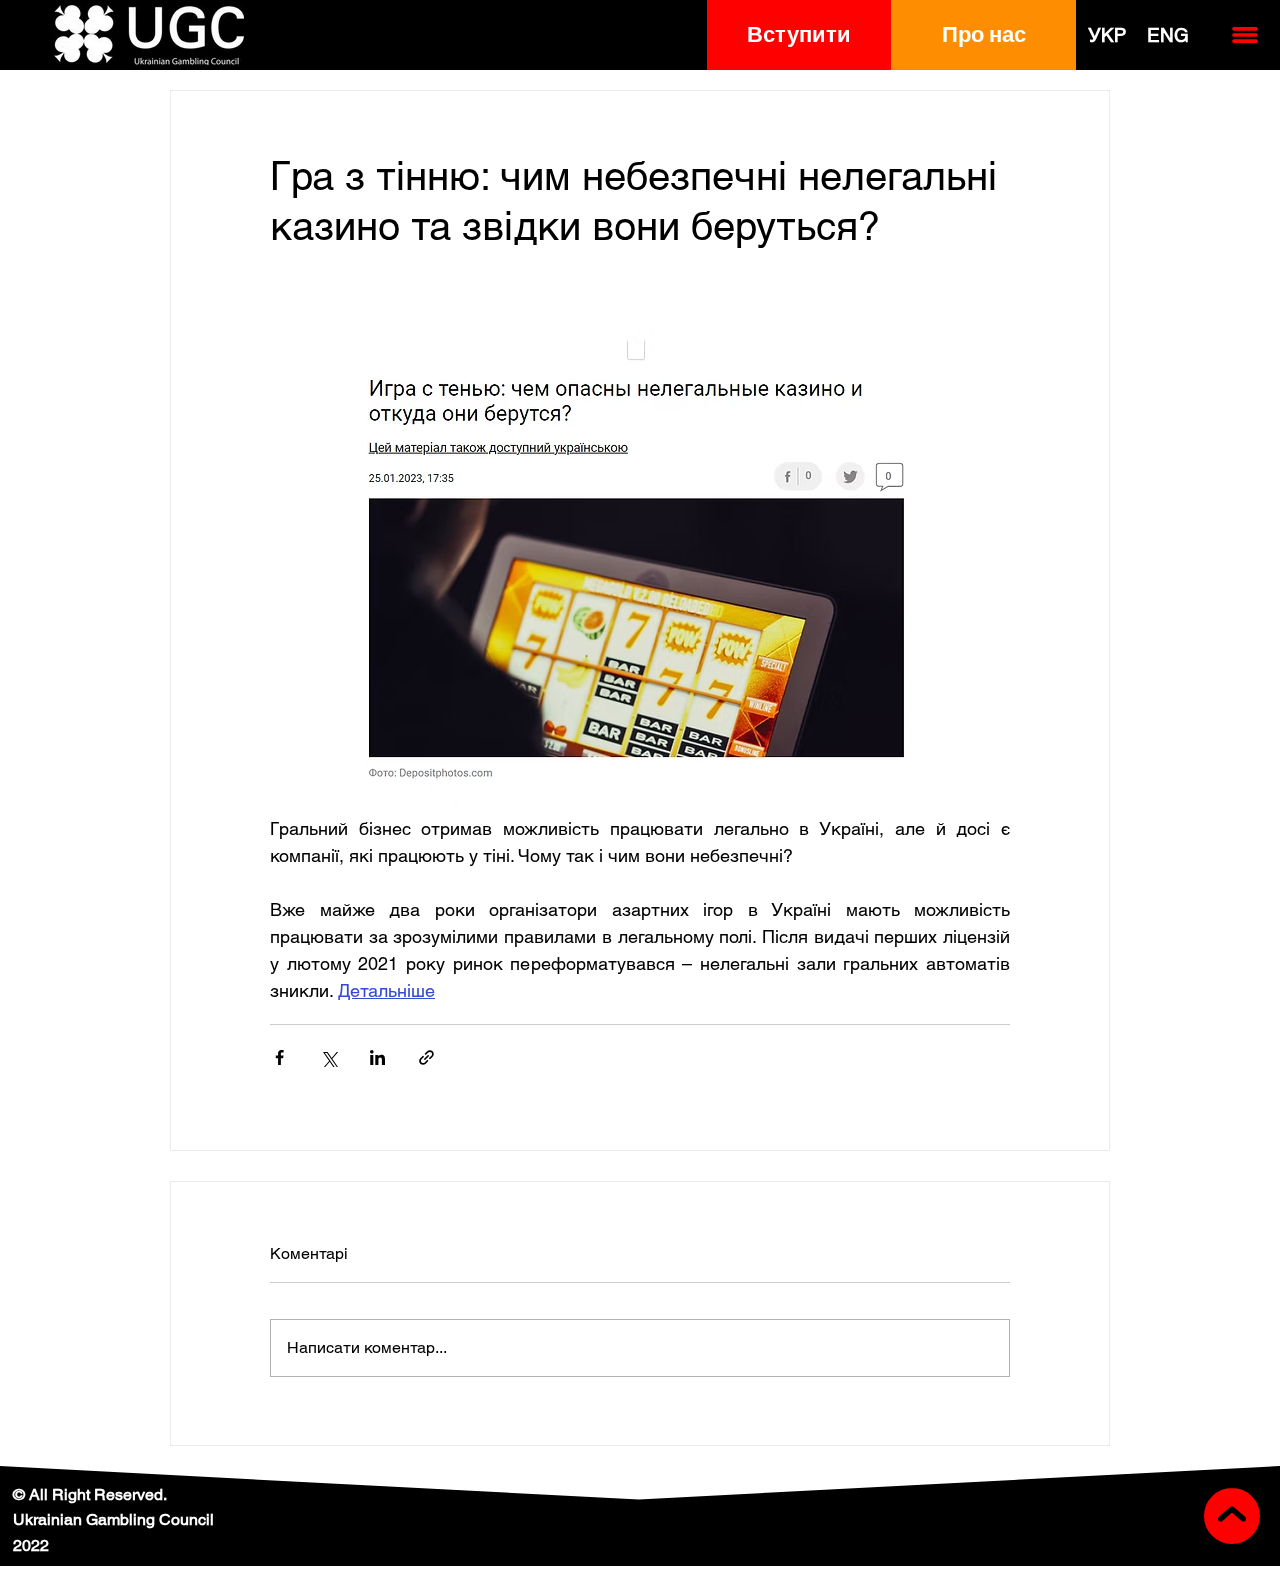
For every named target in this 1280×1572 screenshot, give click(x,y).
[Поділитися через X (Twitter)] (328, 1057)
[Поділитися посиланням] (426, 1057)
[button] (799, 35)
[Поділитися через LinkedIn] (377, 1057)
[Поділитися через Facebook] (279, 1057)
